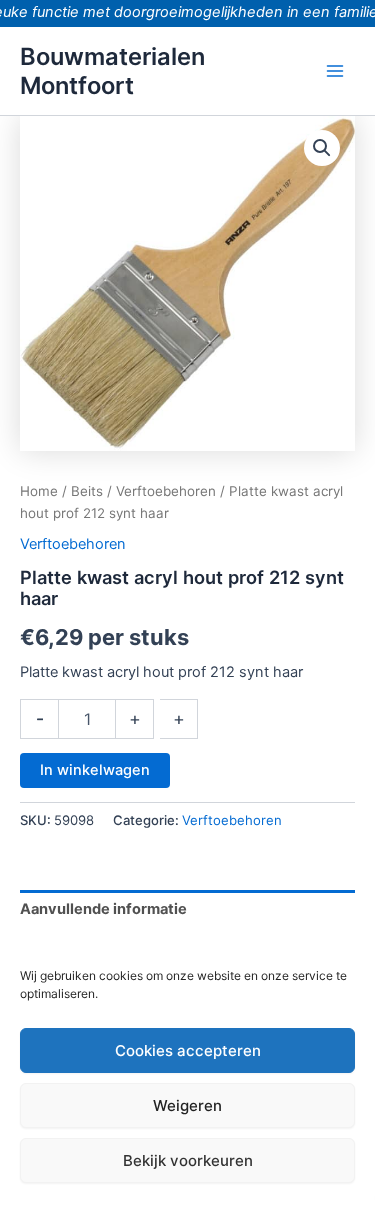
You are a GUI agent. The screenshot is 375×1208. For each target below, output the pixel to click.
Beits (87, 491)
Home (39, 491)
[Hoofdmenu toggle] (335, 71)
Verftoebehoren (166, 491)
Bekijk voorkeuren (188, 1160)
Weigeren (187, 1105)
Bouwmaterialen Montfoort (112, 71)
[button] (322, 148)
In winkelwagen (95, 770)
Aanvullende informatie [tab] (103, 909)
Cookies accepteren (188, 1050)
